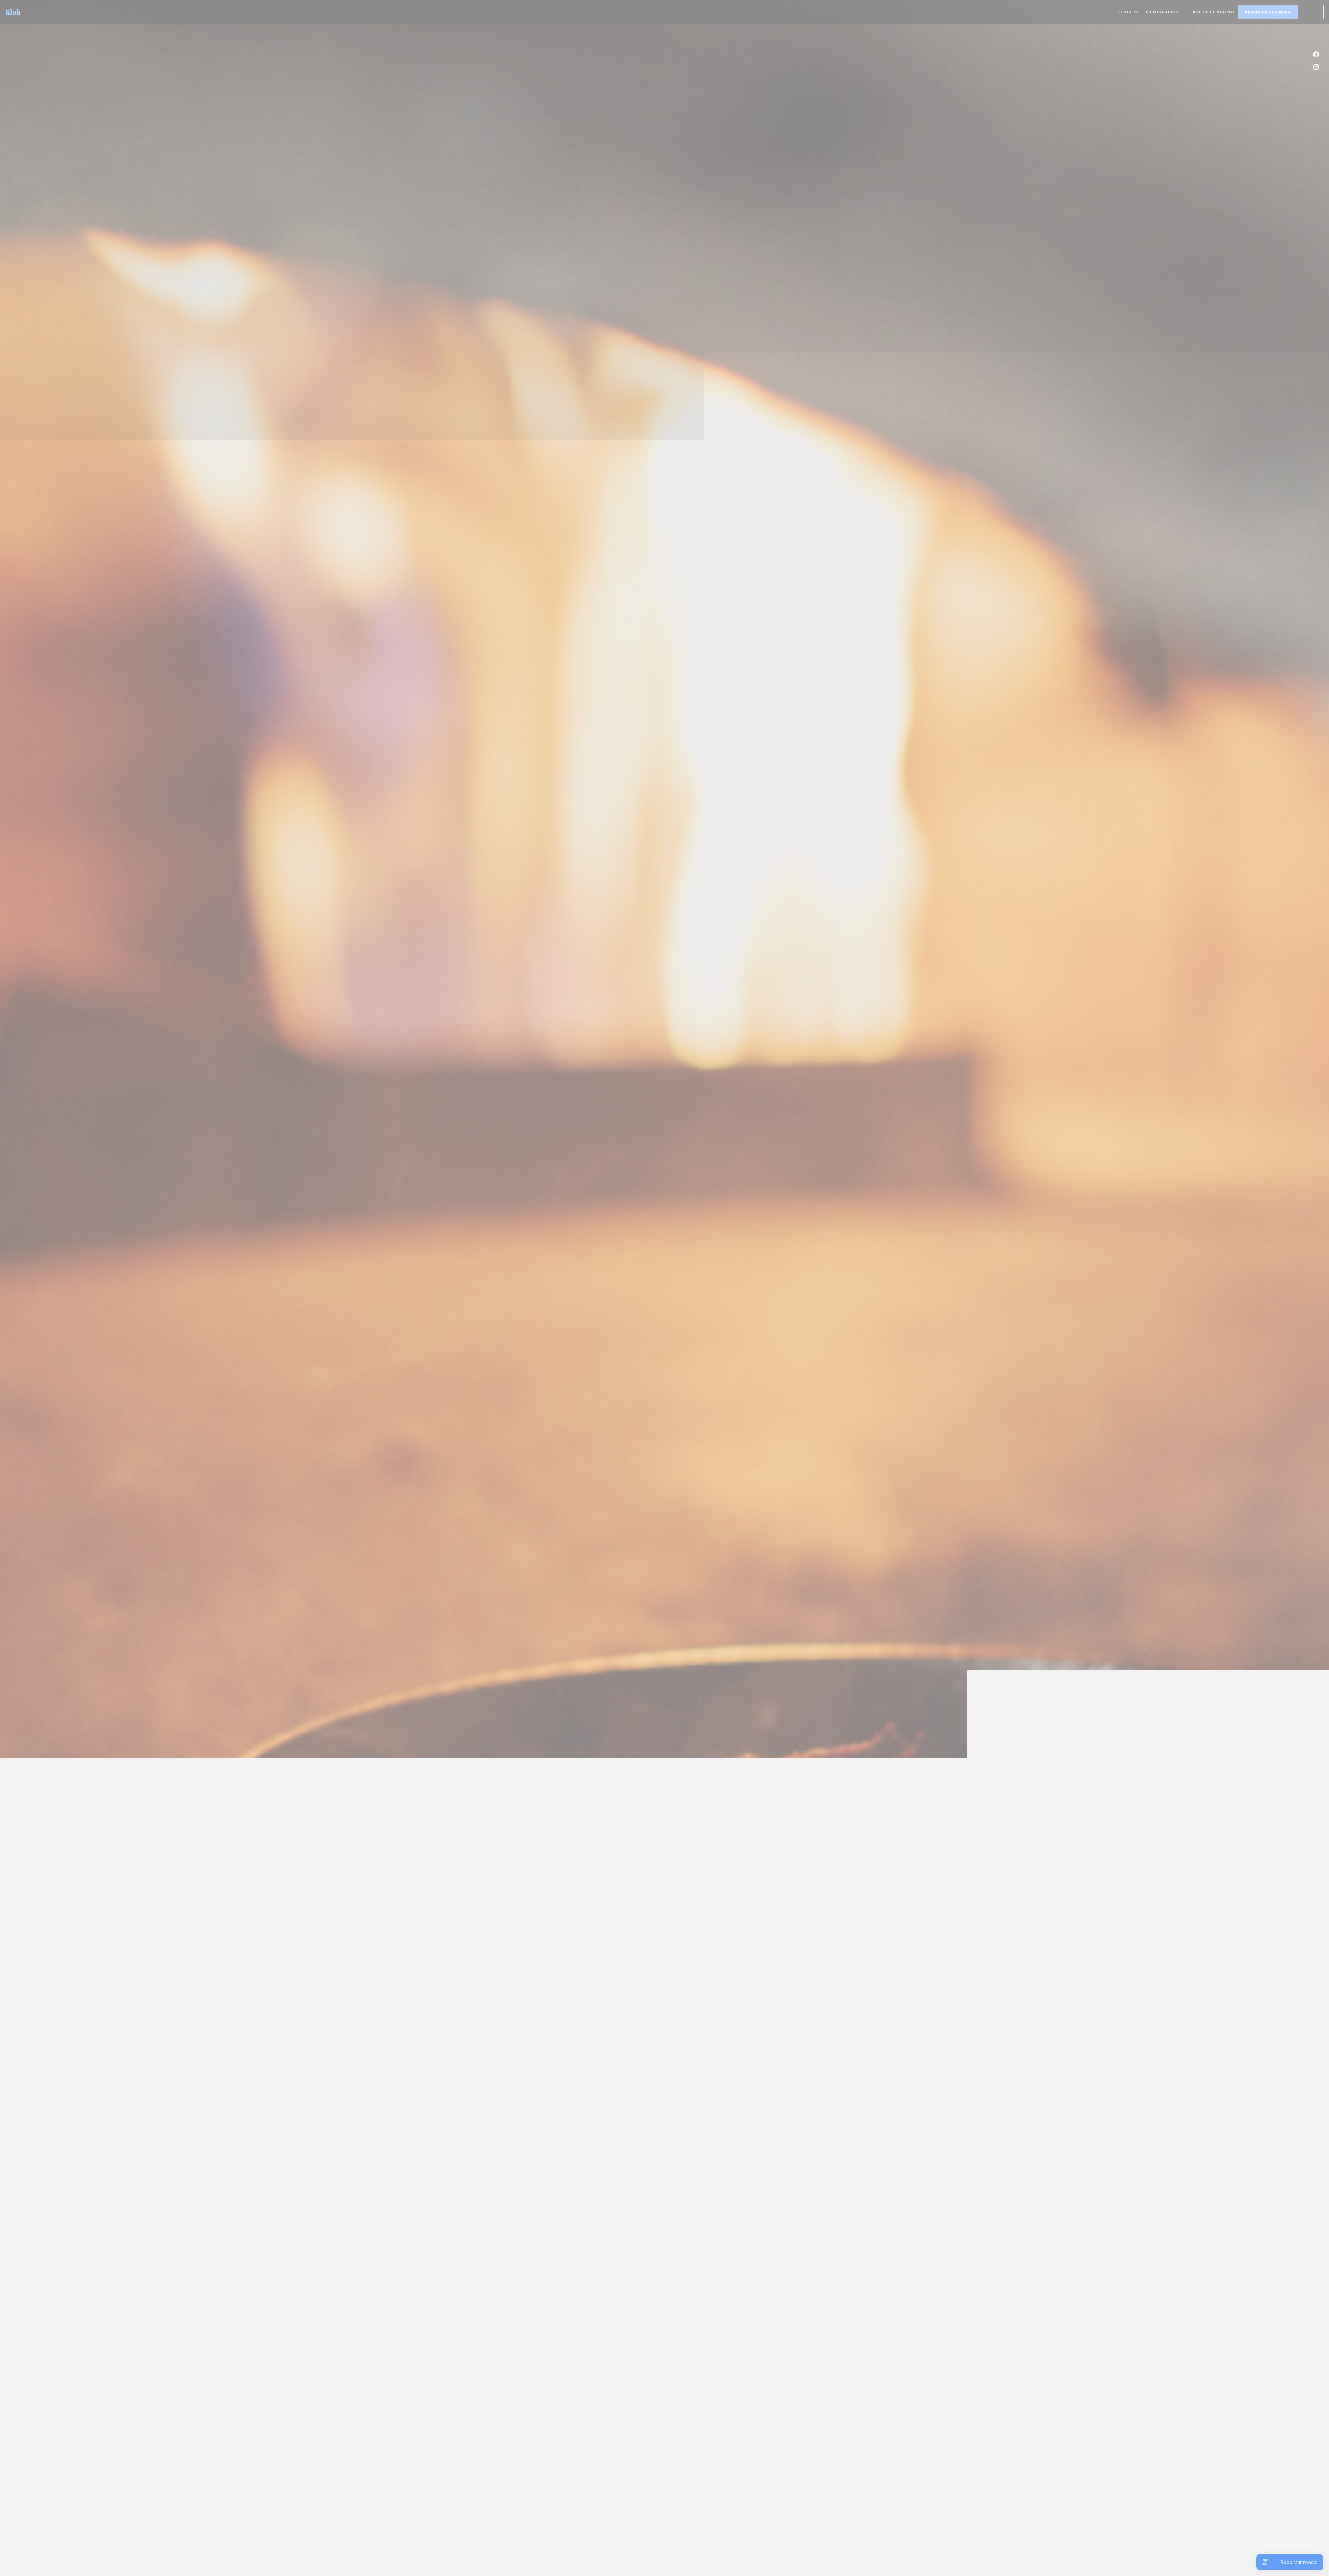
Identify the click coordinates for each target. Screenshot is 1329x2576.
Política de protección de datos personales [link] (667, 1309)
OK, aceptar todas (616, 1294)
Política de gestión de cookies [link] (666, 1319)
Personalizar (722, 1294)
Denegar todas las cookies (672, 1294)
